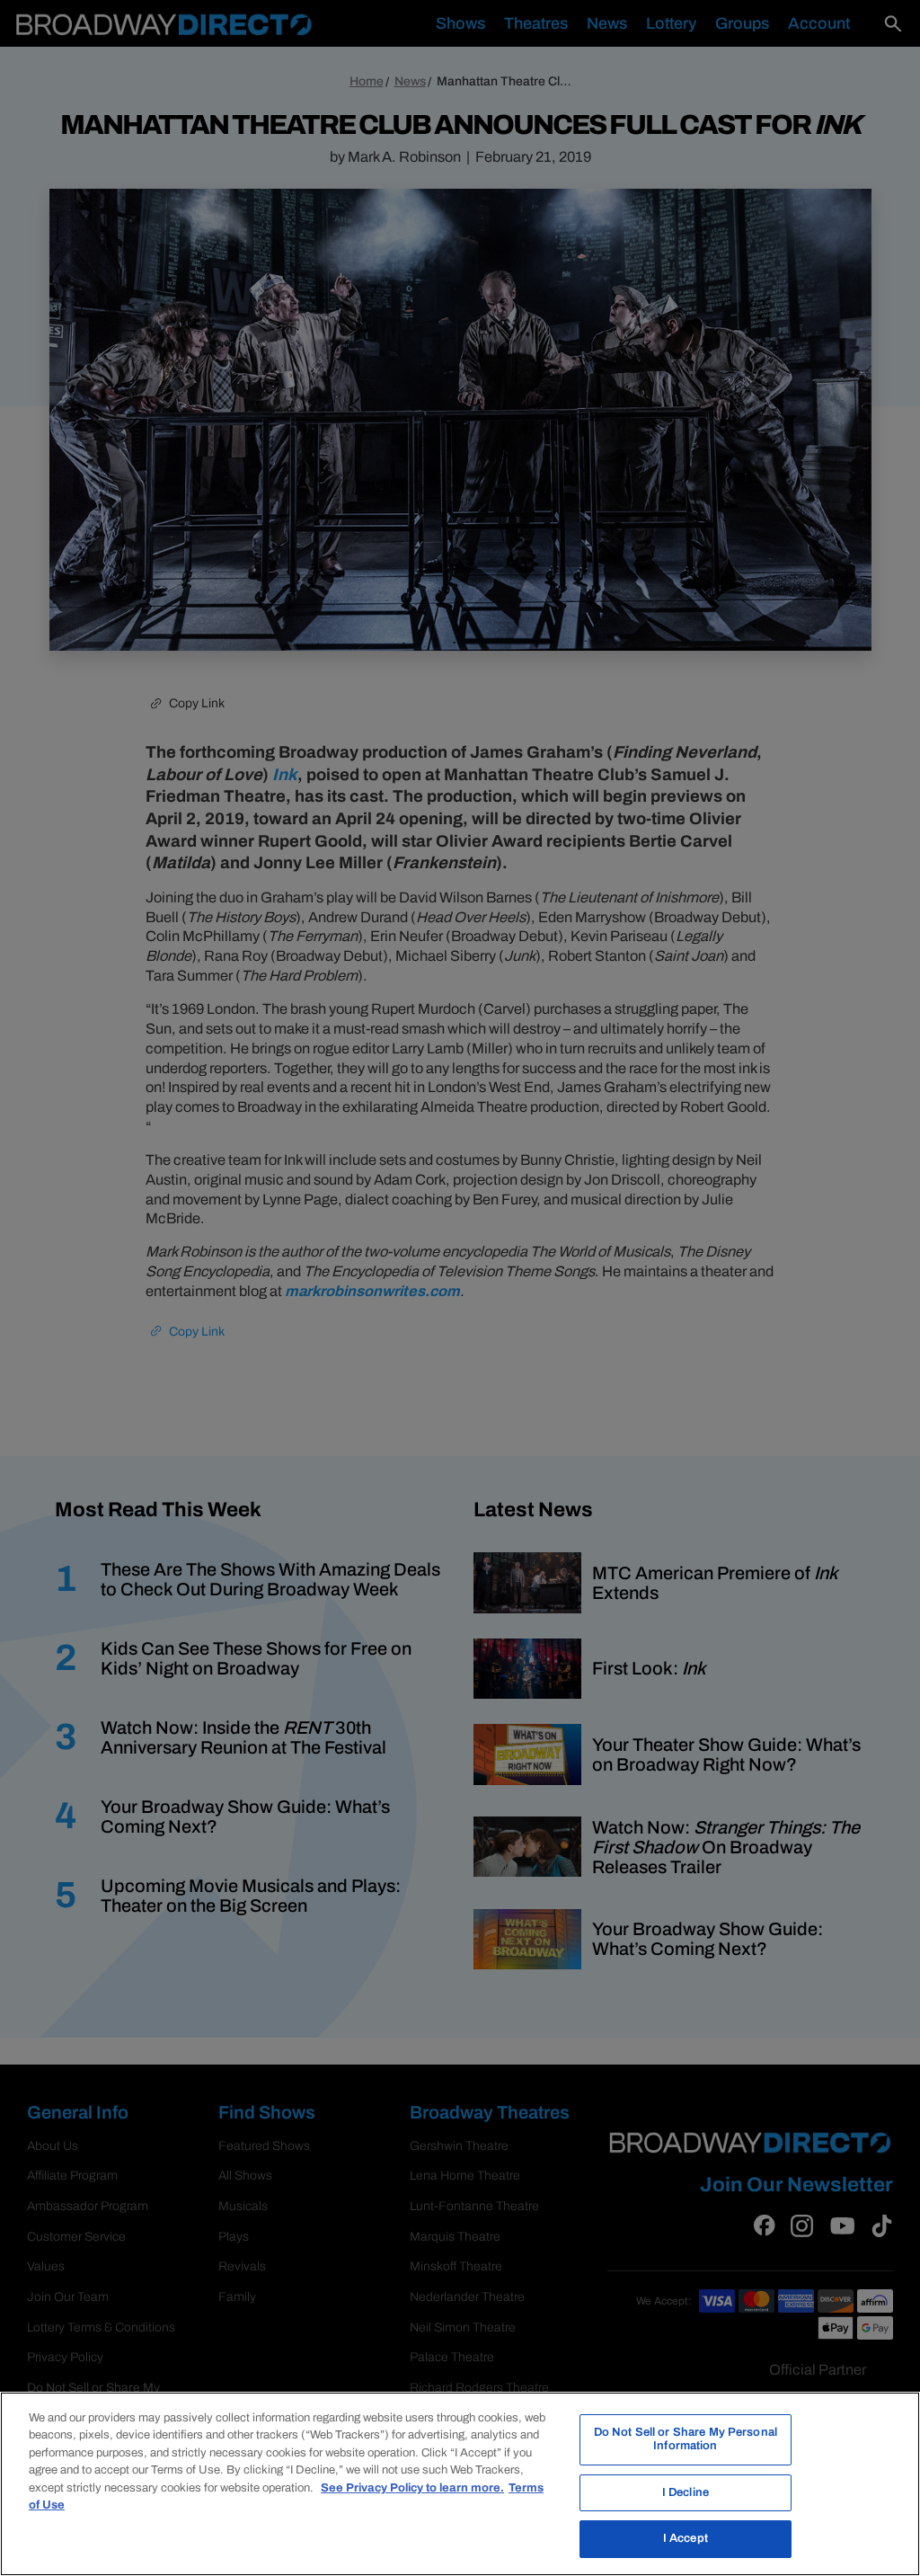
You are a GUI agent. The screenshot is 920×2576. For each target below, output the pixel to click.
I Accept (686, 2538)
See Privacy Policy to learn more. (412, 2488)
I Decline (686, 2492)
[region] (460, 2484)
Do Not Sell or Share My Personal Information (686, 2439)
